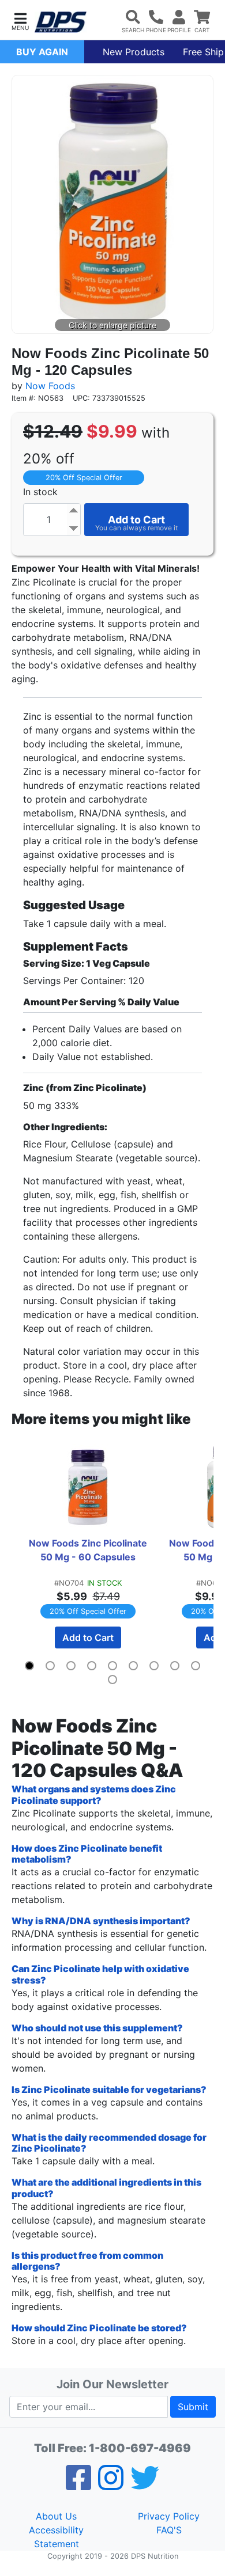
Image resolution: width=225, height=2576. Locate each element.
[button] (20, 20)
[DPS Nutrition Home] (61, 22)
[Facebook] (78, 2485)
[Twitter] (145, 2485)
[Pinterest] (111, 2485)
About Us (56, 2516)
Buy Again (42, 52)
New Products (134, 52)
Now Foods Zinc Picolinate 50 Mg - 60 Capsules (89, 1550)
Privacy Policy (169, 2516)
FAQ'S (169, 2530)
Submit (193, 2407)
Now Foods (50, 386)
